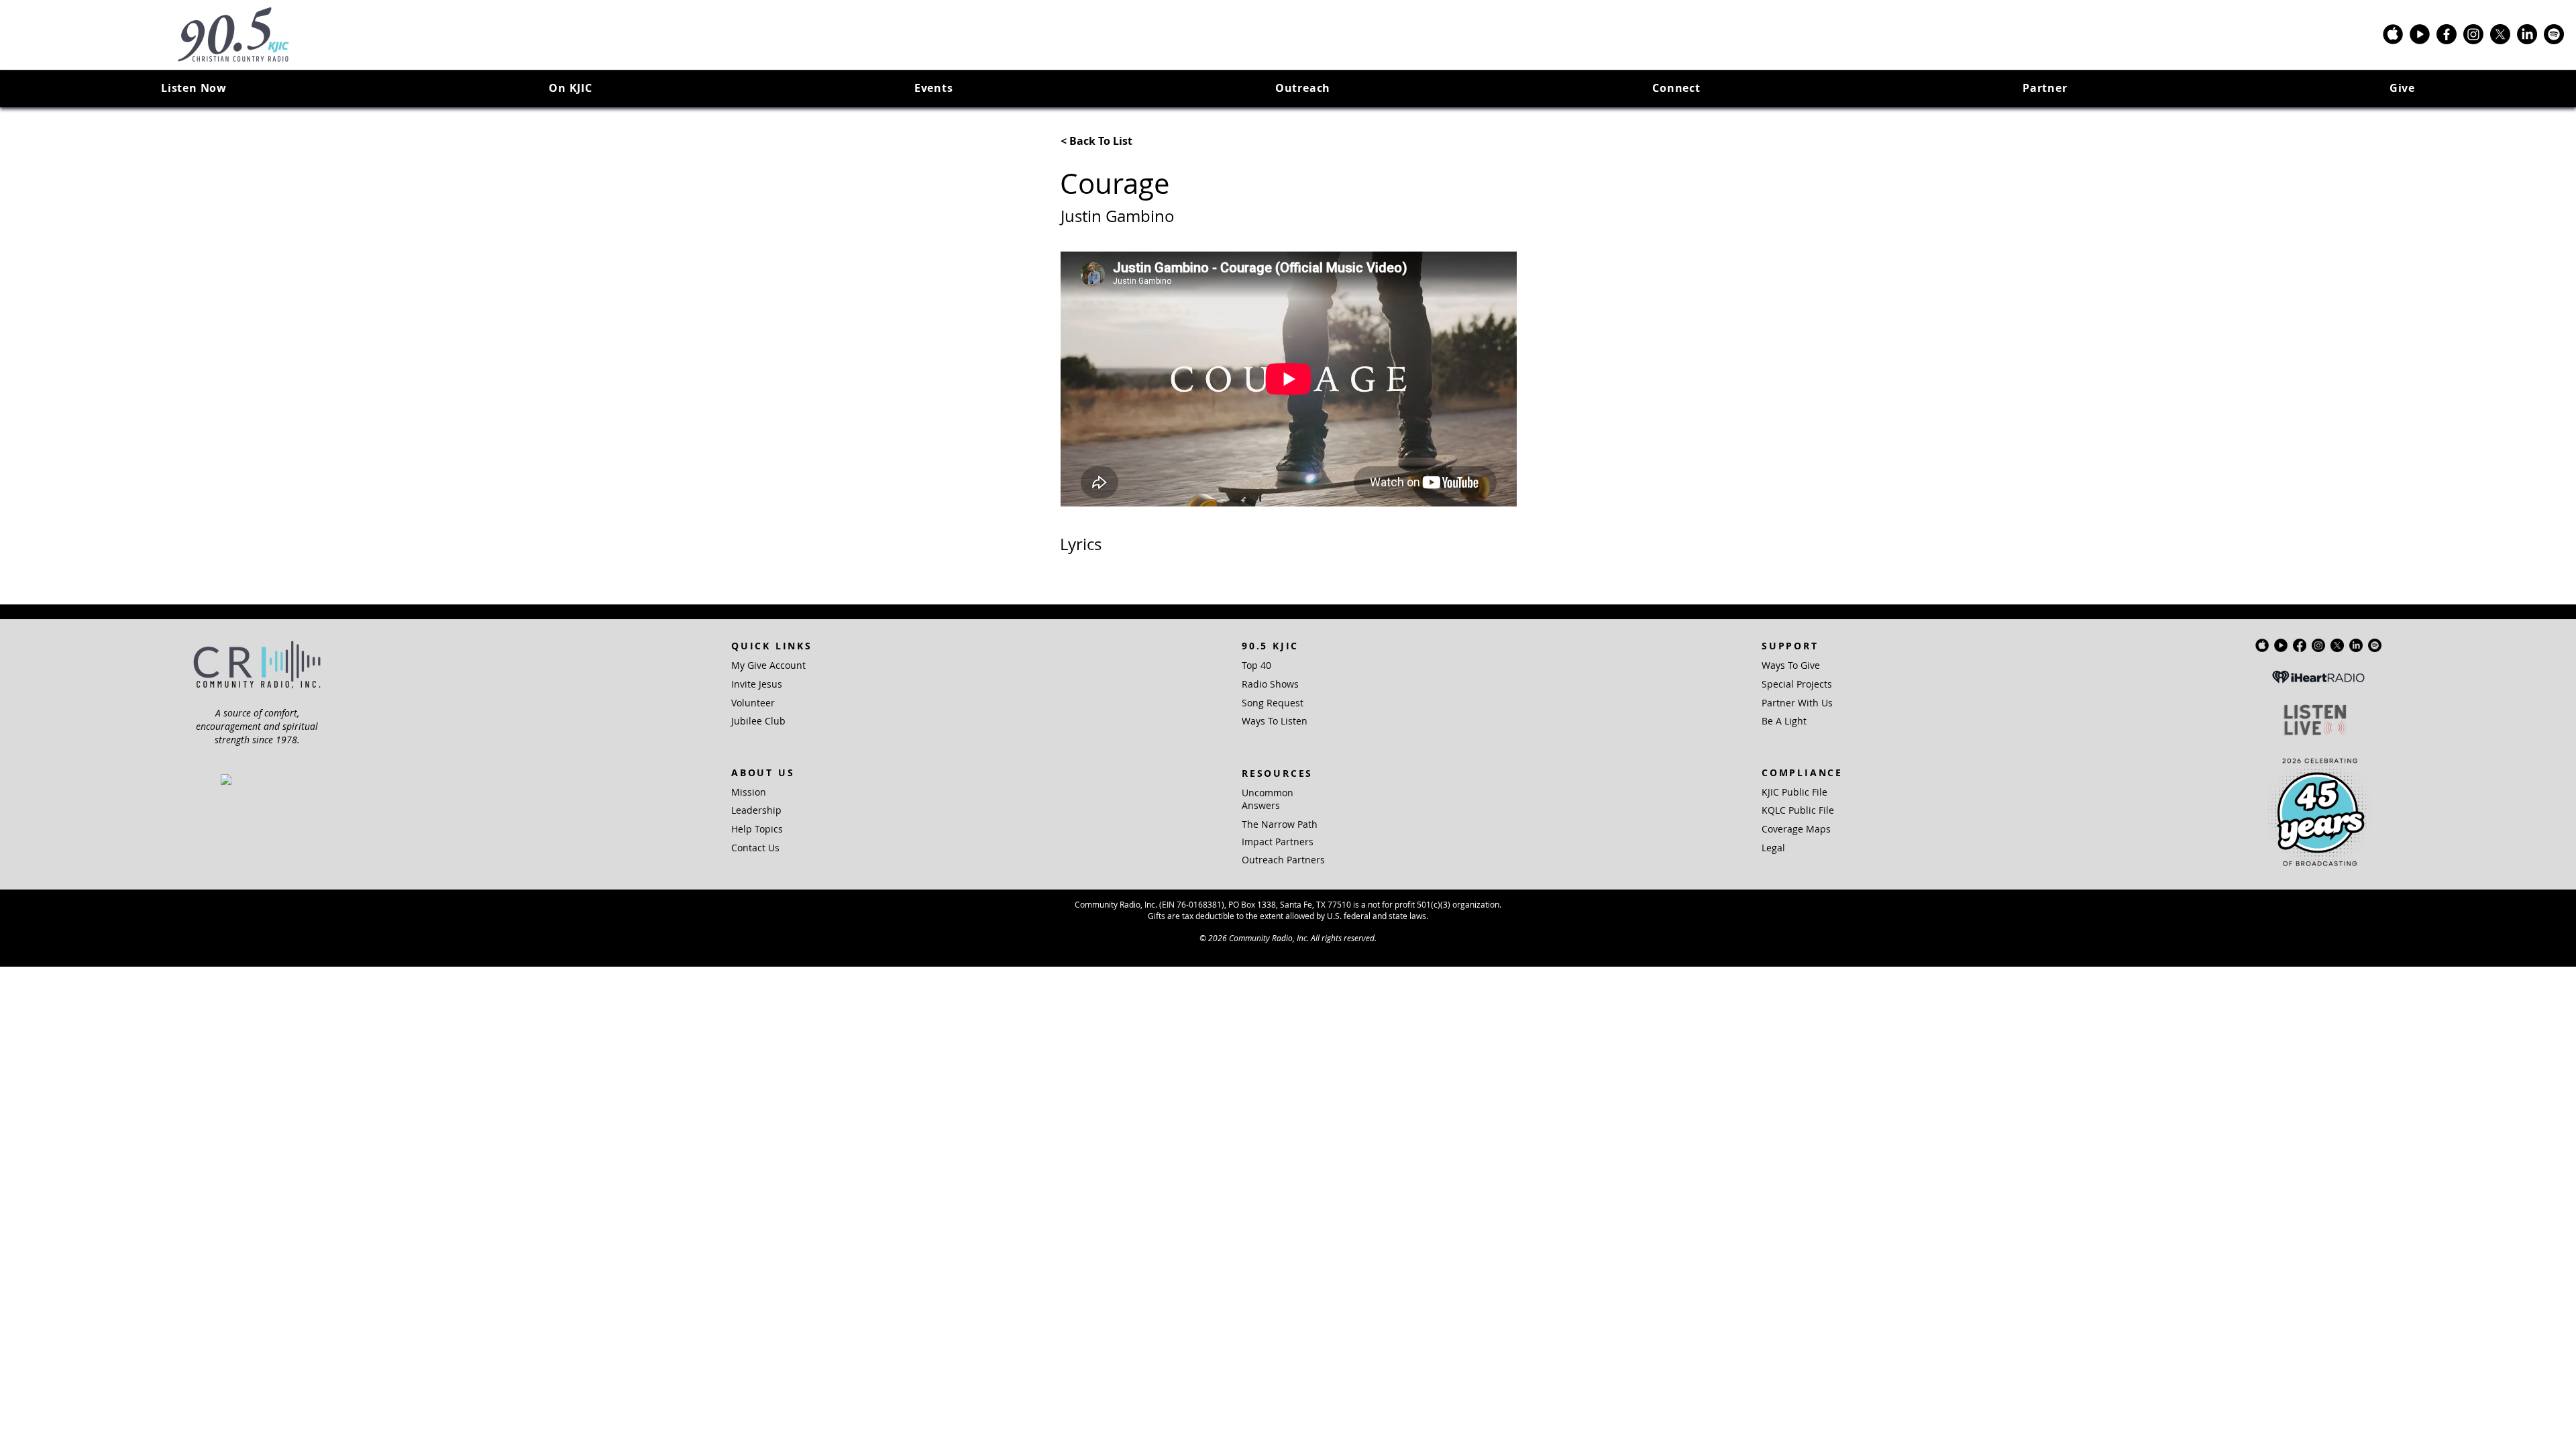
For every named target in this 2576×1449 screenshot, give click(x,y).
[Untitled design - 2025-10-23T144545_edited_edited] (2420, 34)
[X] (2500, 34)
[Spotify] (2554, 34)
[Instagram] (2473, 34)
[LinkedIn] (2527, 34)
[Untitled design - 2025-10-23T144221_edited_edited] (2393, 34)
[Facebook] (2447, 34)
